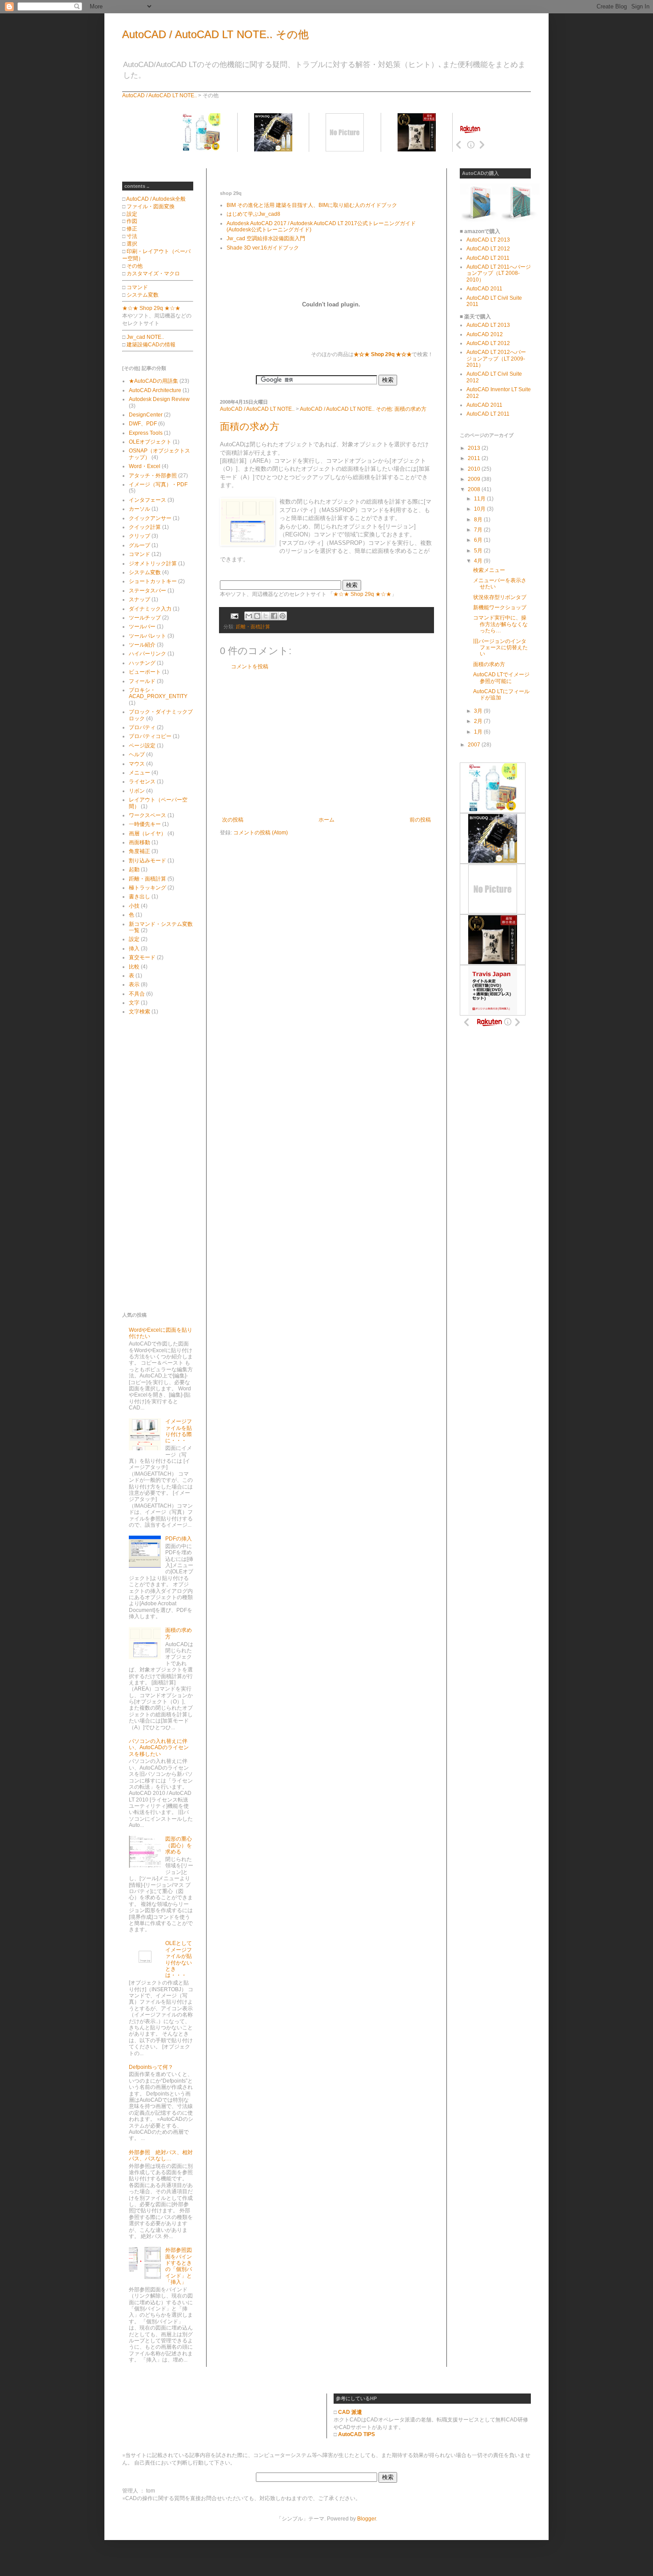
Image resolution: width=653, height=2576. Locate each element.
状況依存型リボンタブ (500, 597)
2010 (475, 469)
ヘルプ (137, 754)
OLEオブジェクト (150, 442)
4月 (479, 561)
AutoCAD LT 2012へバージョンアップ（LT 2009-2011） (496, 359)
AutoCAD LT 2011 (488, 258)
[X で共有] (266, 616)
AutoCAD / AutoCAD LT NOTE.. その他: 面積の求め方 (363, 409)
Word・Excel (145, 466)
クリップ (139, 536)
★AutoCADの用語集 (153, 381)
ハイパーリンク (147, 654)
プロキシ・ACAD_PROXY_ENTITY (158, 693)
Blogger (366, 2519)
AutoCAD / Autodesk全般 (156, 199)
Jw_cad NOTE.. (145, 337)
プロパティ (142, 727)
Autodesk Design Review (159, 399)
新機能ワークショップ (500, 607)
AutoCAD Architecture (155, 390)
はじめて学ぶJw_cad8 (253, 214)
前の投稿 (420, 820)
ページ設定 (142, 746)
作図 (132, 221)
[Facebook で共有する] (274, 616)
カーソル (139, 509)
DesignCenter (146, 415)
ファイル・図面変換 (151, 206)
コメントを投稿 (250, 667)
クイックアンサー (150, 518)
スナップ (139, 599)
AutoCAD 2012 (485, 334)
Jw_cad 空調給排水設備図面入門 (266, 238)
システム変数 (143, 295)
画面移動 (139, 842)
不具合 (137, 994)
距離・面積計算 (253, 627)
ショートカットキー (153, 581)
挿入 (134, 949)
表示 (134, 984)
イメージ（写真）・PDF (158, 484)
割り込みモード (147, 861)
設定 (132, 214)
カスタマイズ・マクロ (153, 274)
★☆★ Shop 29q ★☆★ (362, 594)
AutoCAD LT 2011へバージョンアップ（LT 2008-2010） (499, 273)
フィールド (142, 681)
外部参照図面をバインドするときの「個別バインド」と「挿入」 (179, 2266)
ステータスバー (147, 591)
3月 (479, 711)
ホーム (326, 820)
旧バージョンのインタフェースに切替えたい (500, 648)
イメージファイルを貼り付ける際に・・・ (179, 1431)
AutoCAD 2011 (484, 289)
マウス (137, 764)
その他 (135, 266)
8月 (479, 520)
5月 (479, 551)
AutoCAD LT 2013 (488, 240)
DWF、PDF (143, 424)
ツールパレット (147, 636)
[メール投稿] (234, 615)
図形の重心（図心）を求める (179, 1845)
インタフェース (147, 500)
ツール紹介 (142, 645)
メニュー (139, 773)
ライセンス (142, 782)
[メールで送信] (249, 616)
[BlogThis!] (257, 616)
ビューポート (145, 672)
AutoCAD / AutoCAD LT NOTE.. (159, 95)
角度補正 (139, 851)
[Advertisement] (324, 172)
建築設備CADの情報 (151, 345)
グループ (139, 545)
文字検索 (139, 1012)
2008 (475, 489)
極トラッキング (147, 888)
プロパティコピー (150, 736)
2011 (475, 458)
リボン (137, 791)
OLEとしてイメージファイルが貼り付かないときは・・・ (179, 1959)
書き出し (139, 897)
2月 (479, 721)
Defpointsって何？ (151, 2067)
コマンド (137, 287)
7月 (479, 530)
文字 (134, 1003)
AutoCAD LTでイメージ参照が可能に (501, 678)
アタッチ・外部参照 (153, 476)
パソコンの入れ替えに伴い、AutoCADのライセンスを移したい (159, 1748)
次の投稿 (233, 820)
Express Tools (146, 433)
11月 (480, 499)
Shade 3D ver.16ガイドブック (263, 248)
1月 (479, 732)
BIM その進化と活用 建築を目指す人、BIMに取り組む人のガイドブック (312, 205)
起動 (134, 869)
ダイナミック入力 (150, 609)
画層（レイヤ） (147, 834)
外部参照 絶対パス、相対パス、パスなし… (161, 2155)
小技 (134, 906)
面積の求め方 (250, 427)
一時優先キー (145, 824)
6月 (479, 540)
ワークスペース (147, 815)
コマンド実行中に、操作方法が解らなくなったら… (500, 624)
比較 (134, 967)
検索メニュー (489, 570)
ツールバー (142, 627)
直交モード (142, 957)
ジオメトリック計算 (153, 564)
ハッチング (142, 663)
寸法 (132, 236)
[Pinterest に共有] (283, 616)
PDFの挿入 (179, 1539)
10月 (480, 509)
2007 (475, 745)
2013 (475, 448)
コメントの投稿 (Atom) (261, 833)
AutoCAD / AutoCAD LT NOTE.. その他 (215, 34)
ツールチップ (145, 618)
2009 (475, 479)
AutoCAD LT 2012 (488, 249)
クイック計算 (145, 527)
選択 (132, 244)
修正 (132, 229)
